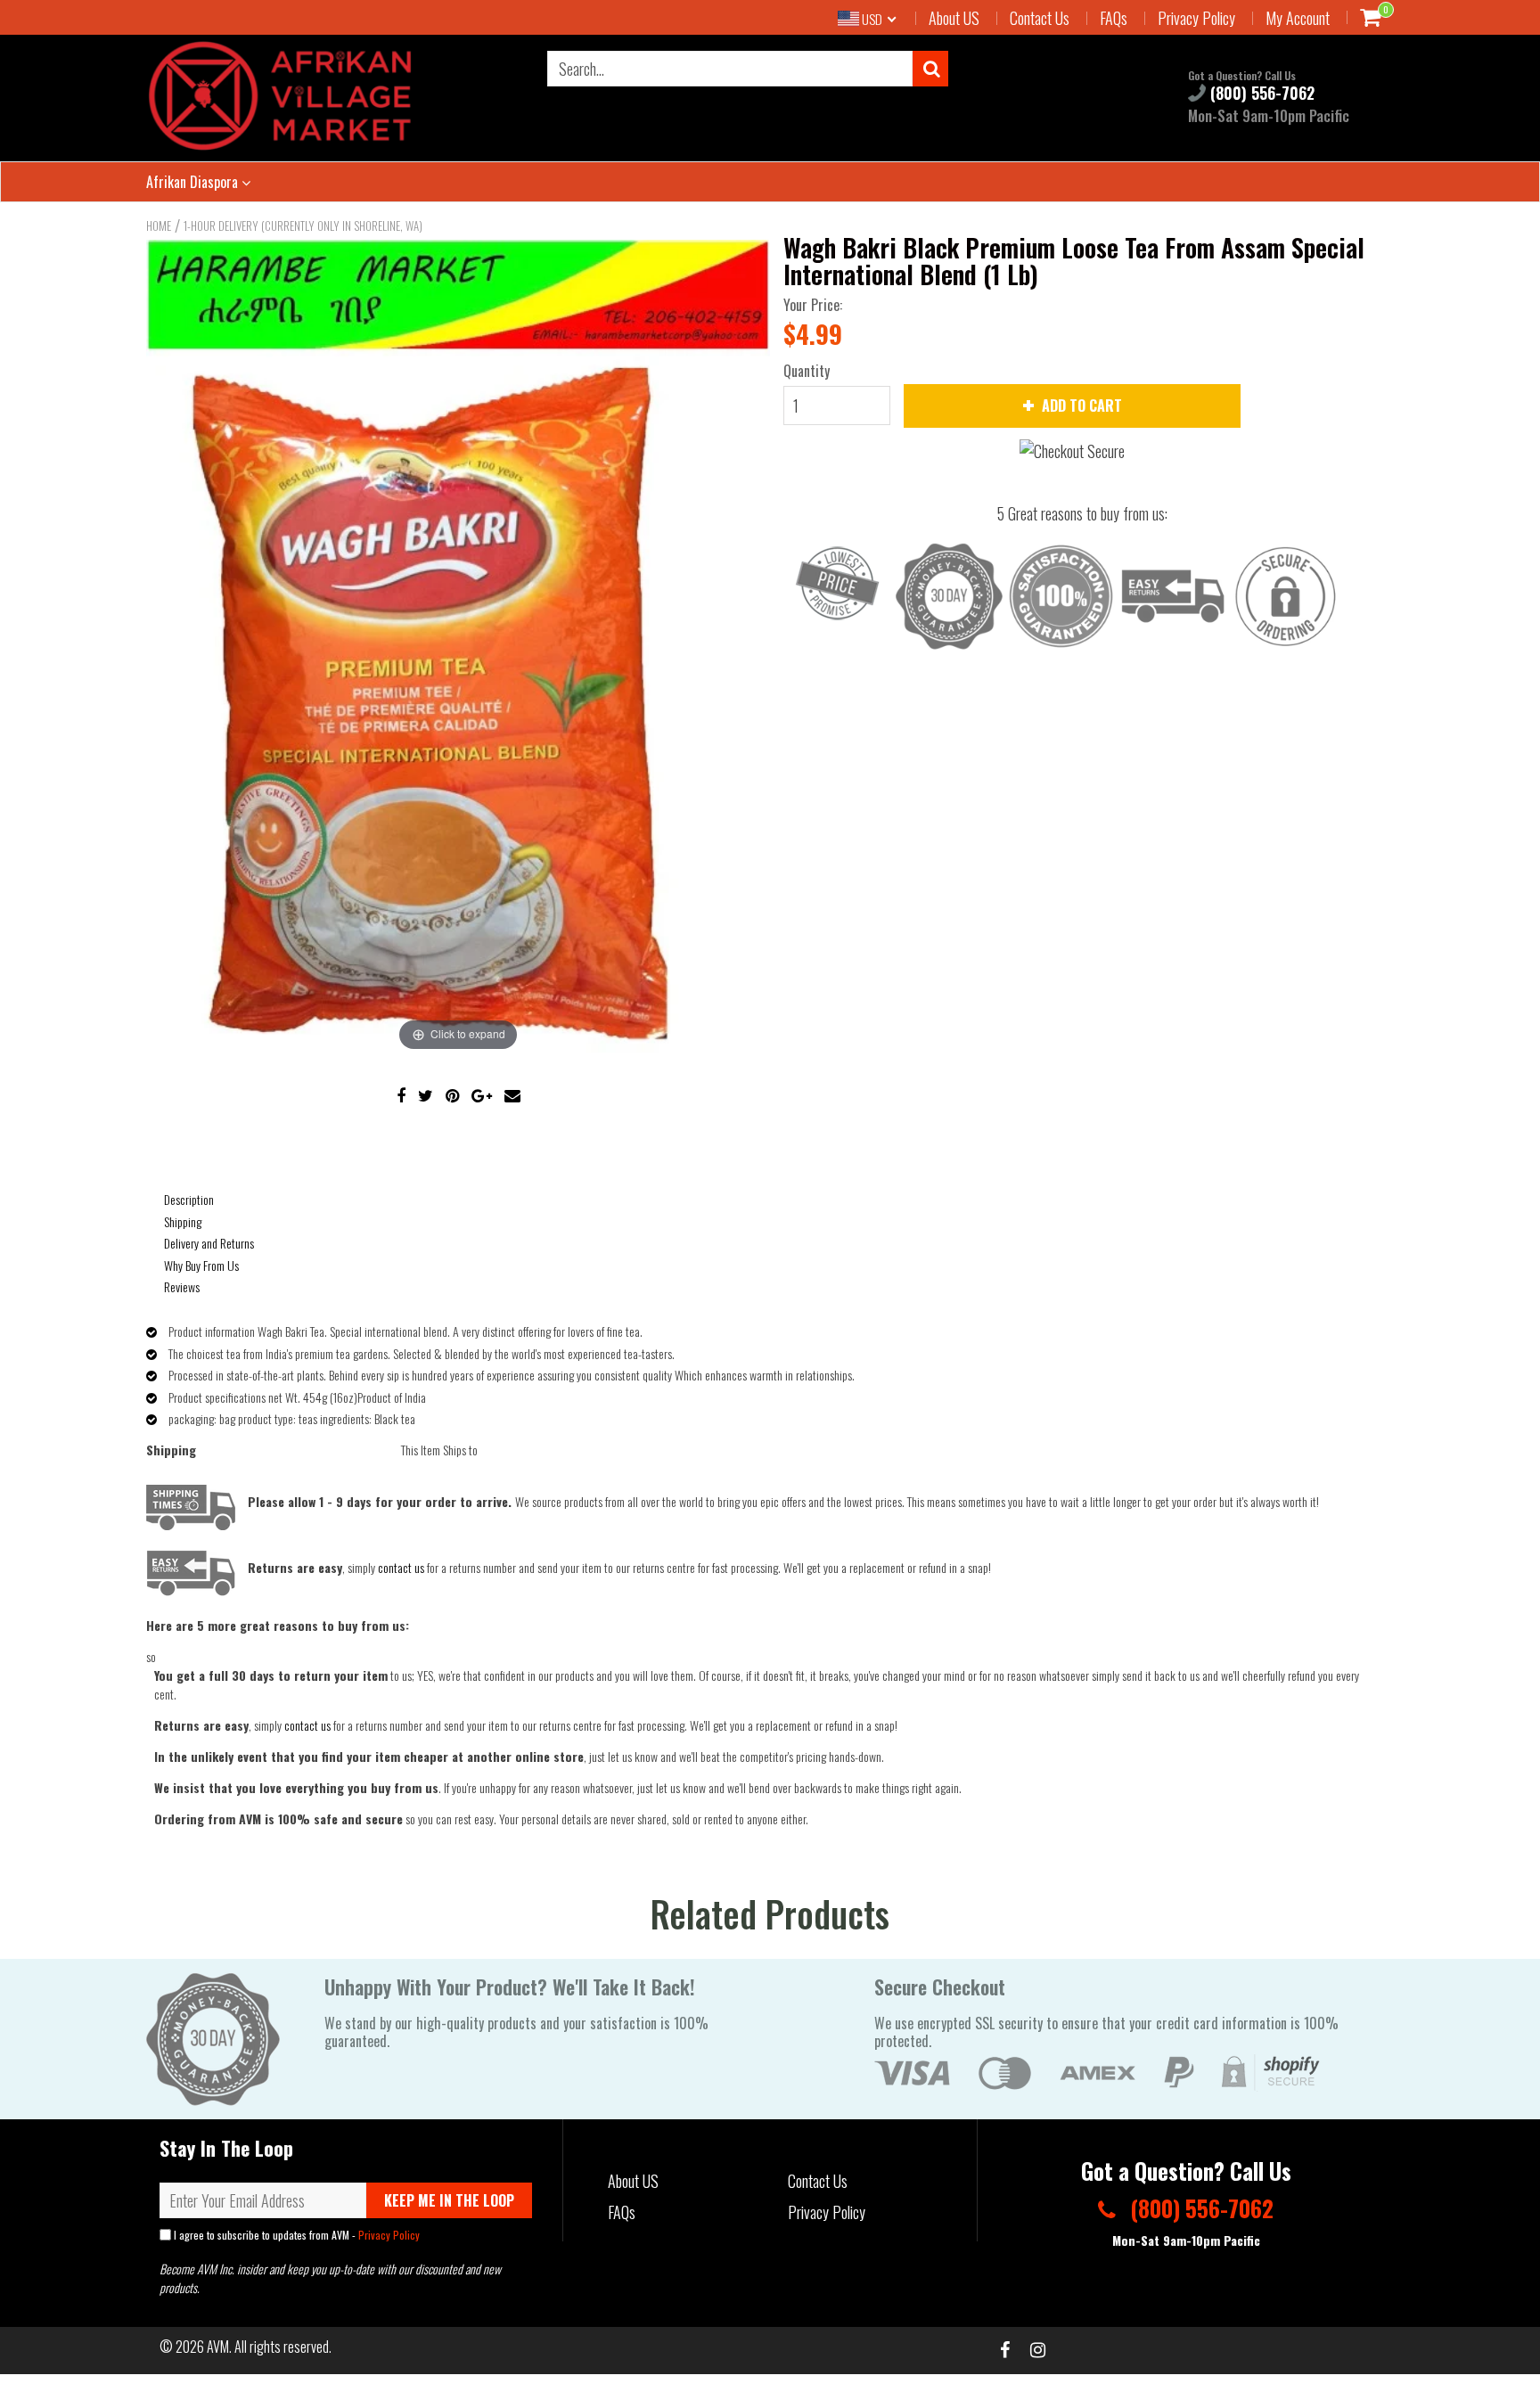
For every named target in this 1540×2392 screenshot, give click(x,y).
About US (954, 18)
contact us (307, 1725)
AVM (218, 2347)
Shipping (183, 1221)
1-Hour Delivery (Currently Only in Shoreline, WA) (303, 225)
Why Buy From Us (201, 1265)
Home (159, 225)
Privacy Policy (1196, 18)
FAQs (1114, 18)
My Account (1298, 18)
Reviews (182, 1286)
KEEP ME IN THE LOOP (449, 2200)
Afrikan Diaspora (194, 182)
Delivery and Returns (209, 1243)
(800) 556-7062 (1260, 93)
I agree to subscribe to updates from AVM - (295, 2235)
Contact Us (1040, 18)
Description (189, 1199)
